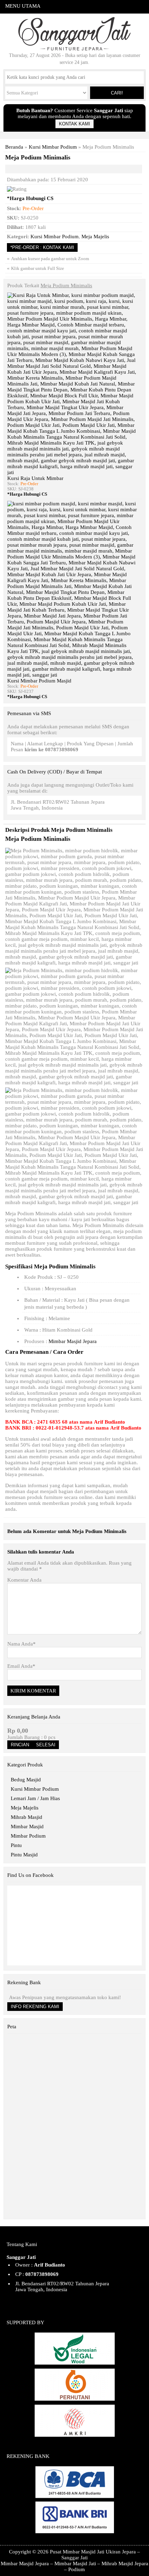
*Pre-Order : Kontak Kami (42, 247)
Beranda (14, 147)
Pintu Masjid (24, 1855)
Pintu (16, 1845)
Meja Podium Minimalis (38, 157)
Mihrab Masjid (27, 1817)
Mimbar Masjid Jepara (73, 1341)
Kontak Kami (74, 124)
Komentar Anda (24, 1580)
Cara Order (68, 1352)
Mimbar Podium (28, 1836)
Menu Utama (23, 6)
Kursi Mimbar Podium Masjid (39, 681)
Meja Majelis (95, 237)
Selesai (46, 1745)
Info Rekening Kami (35, 2007)
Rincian (20, 1745)
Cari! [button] (117, 93)
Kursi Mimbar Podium (53, 147)
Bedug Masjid (26, 1780)
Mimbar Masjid (27, 1827)
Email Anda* (21, 1666)
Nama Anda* (21, 1644)
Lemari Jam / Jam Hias (35, 1798)
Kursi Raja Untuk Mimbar (35, 478)
